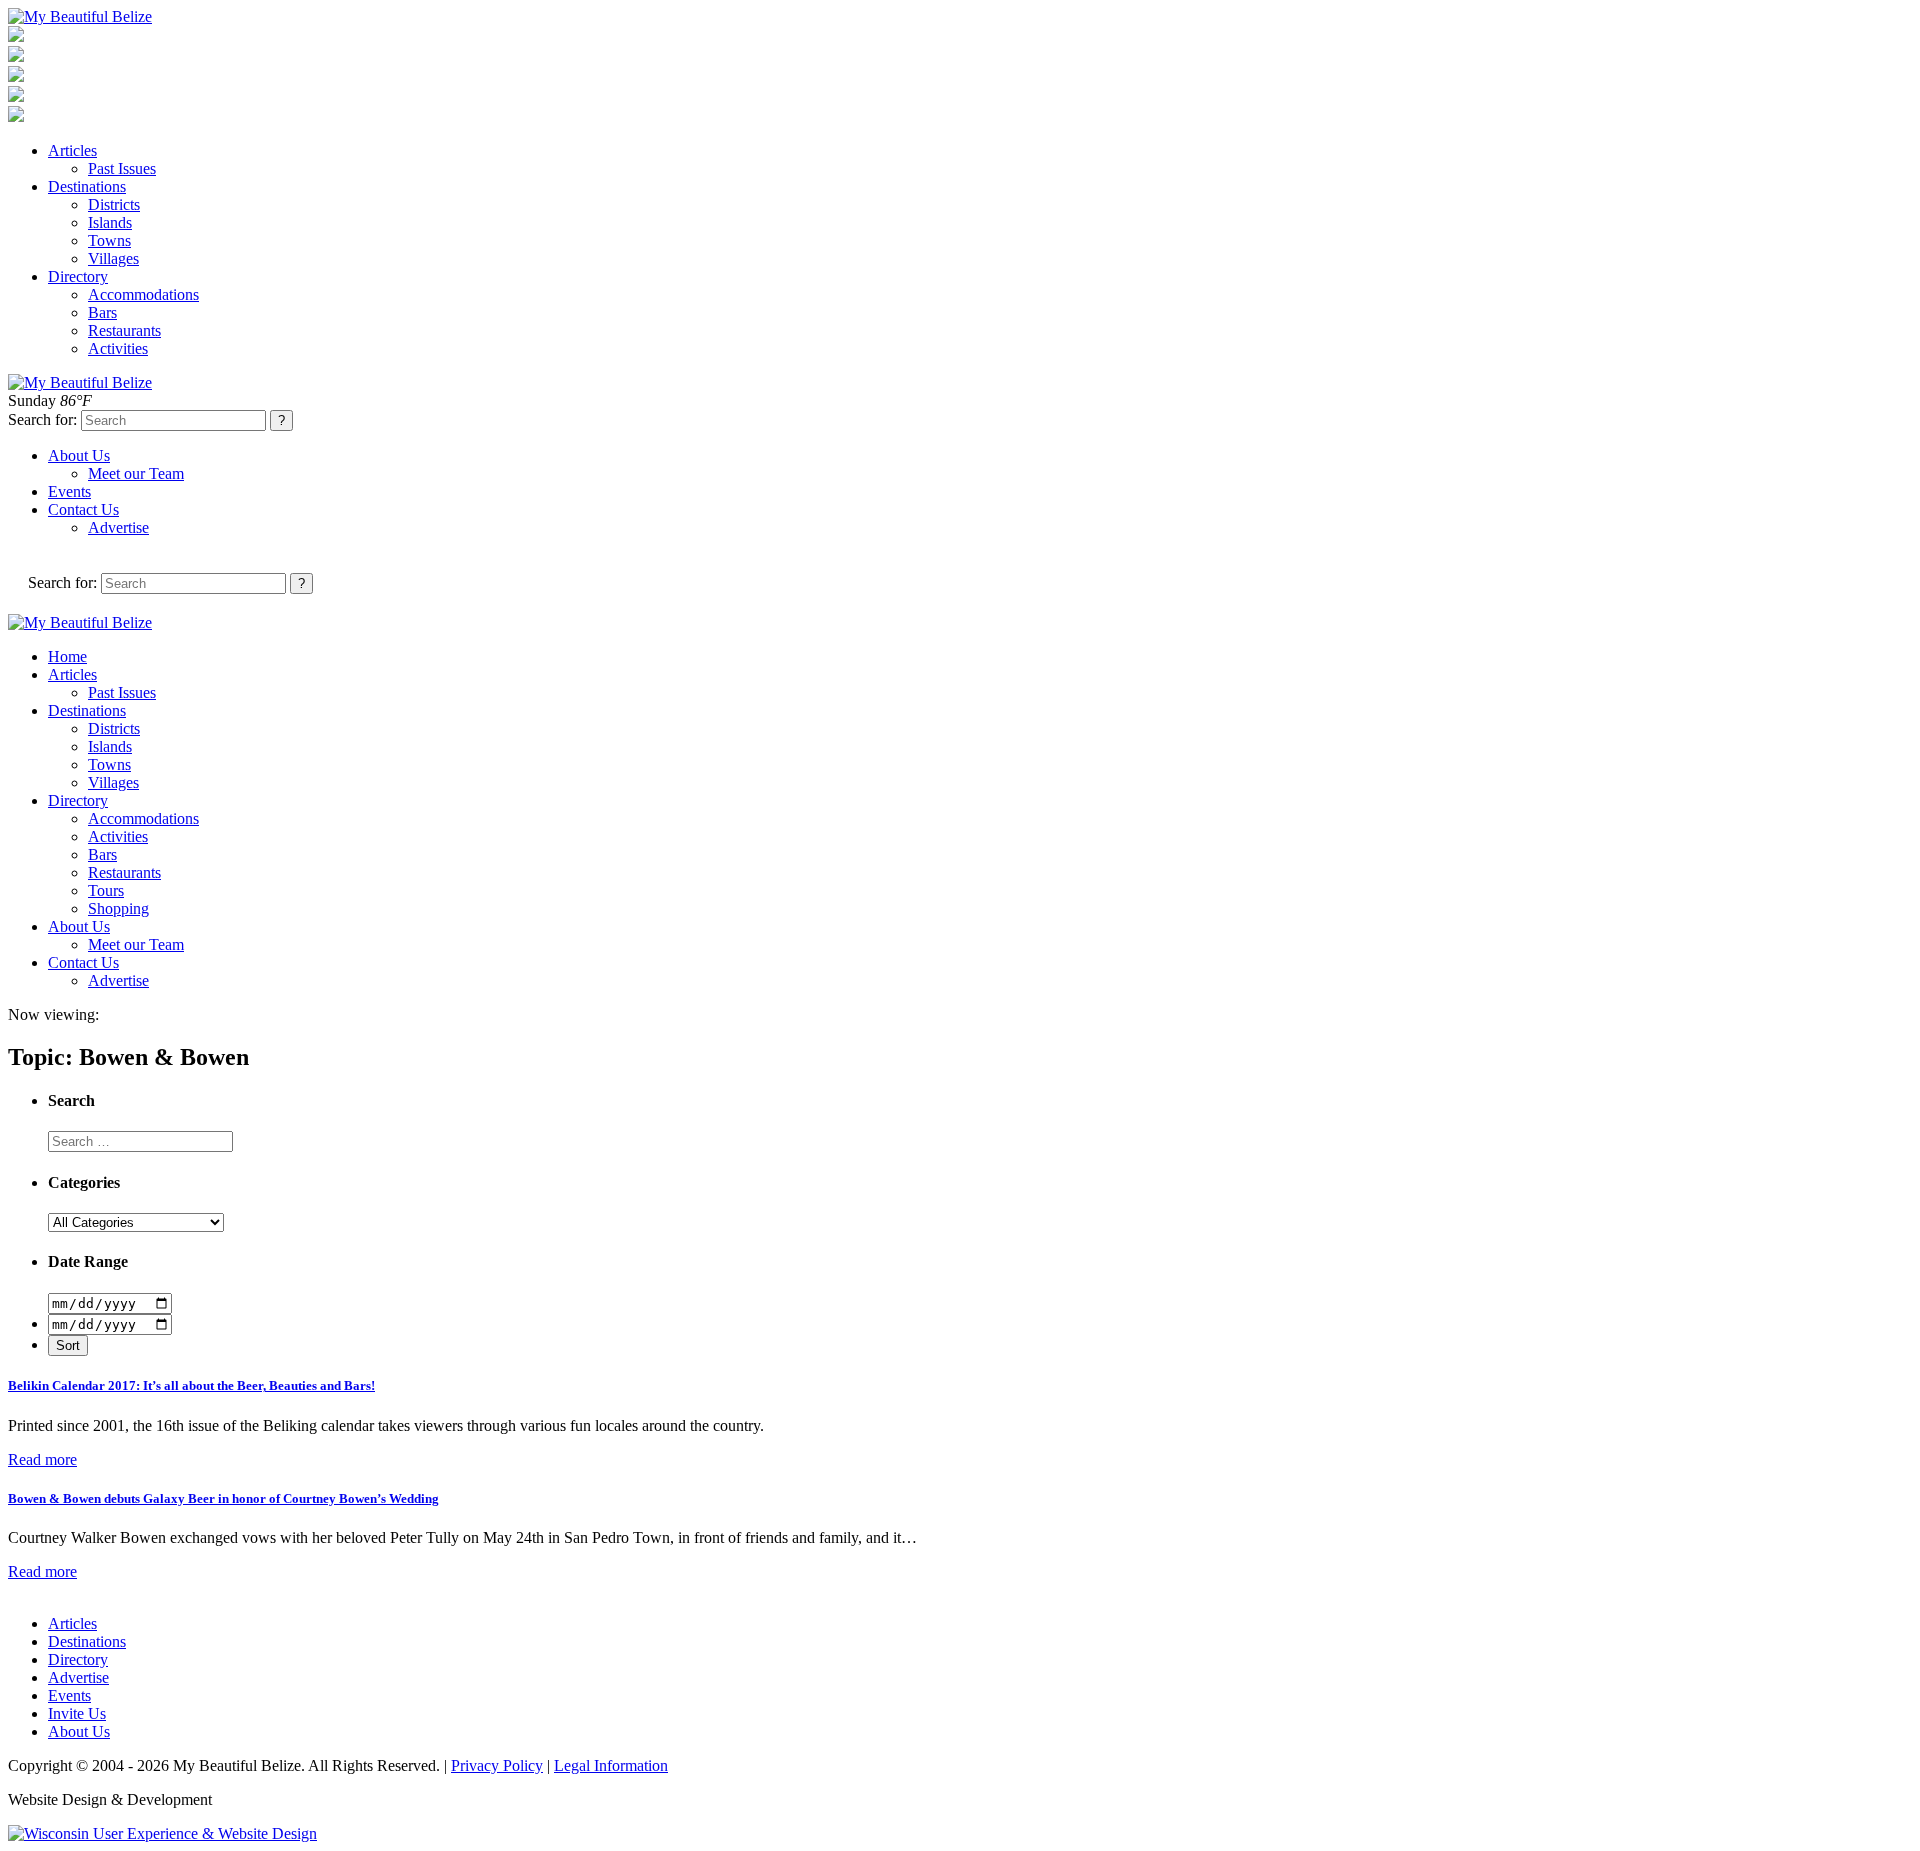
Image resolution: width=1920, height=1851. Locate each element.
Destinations (87, 186)
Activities (118, 348)
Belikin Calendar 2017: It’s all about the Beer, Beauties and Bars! (191, 1385)
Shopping (118, 908)
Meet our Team (136, 473)
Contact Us (83, 509)
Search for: (42, 419)
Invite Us (77, 1713)
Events (69, 491)
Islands (110, 222)
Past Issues (122, 168)
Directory (78, 276)
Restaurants (124, 330)
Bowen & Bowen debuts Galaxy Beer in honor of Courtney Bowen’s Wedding (223, 1498)
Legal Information (611, 1765)
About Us (79, 455)
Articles (72, 150)
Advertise (118, 527)
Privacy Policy (497, 1765)
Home (67, 656)
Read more (42, 1459)
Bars (102, 312)
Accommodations (143, 294)
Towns (109, 240)
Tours (106, 890)
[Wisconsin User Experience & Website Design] (162, 1833)
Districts (114, 204)
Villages (113, 258)
